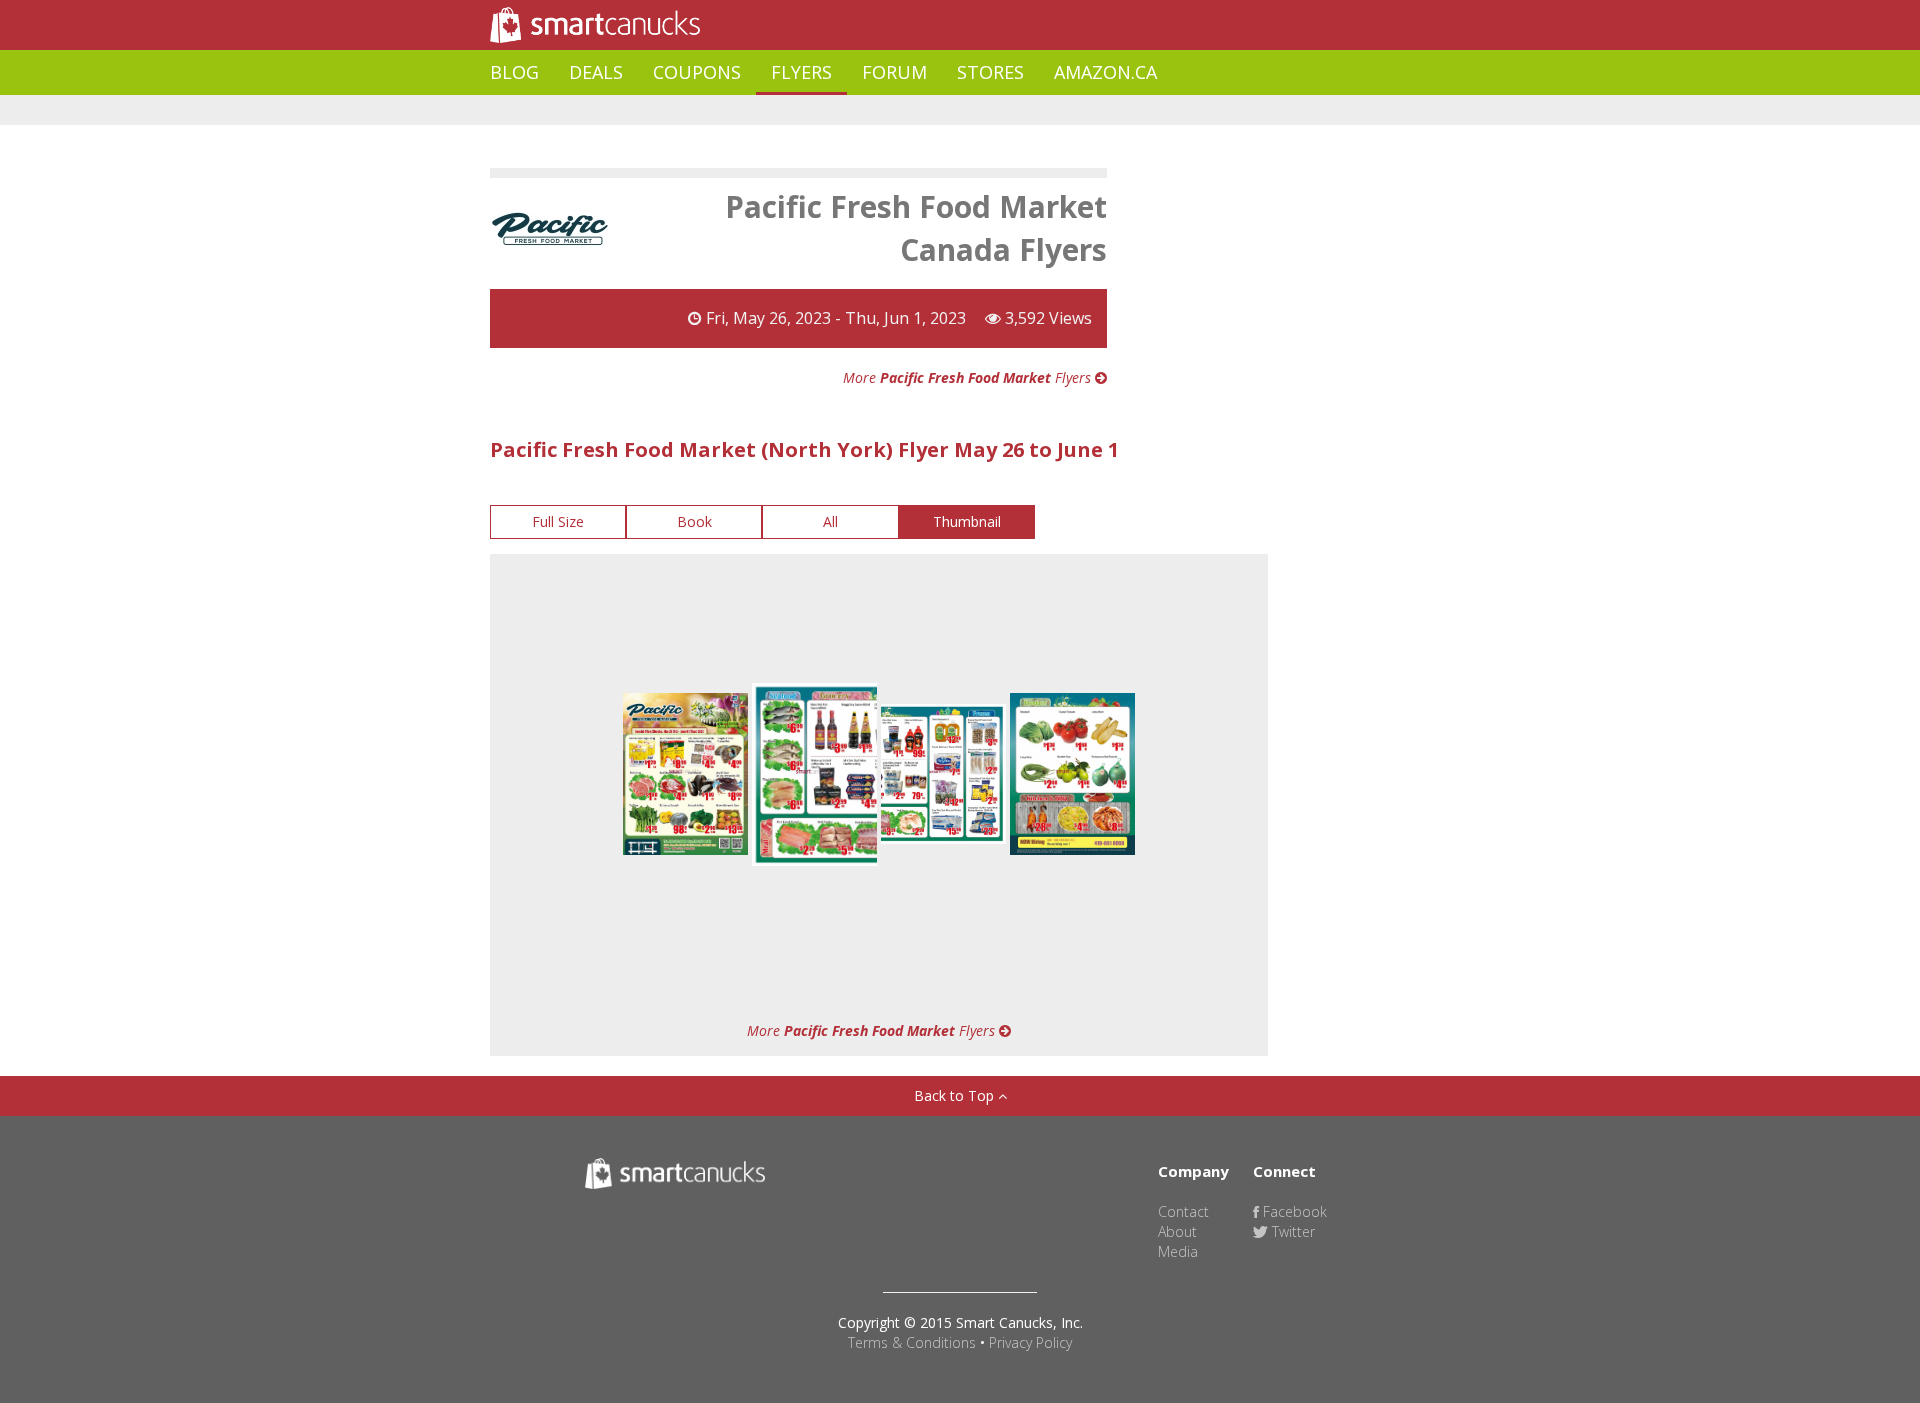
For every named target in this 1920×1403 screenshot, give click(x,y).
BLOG (514, 72)
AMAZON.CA (1105, 72)
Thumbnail (967, 521)
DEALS (596, 72)
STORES (990, 72)
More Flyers (969, 377)
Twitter (1291, 1231)
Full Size (558, 521)
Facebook (1293, 1211)
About (1177, 1231)
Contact (1183, 1211)
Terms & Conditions (912, 1342)
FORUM (894, 72)
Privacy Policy (1030, 1342)
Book (694, 521)
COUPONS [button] (697, 72)
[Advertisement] (854, 110)
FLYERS (801, 72)
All (830, 521)
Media (1178, 1251)
